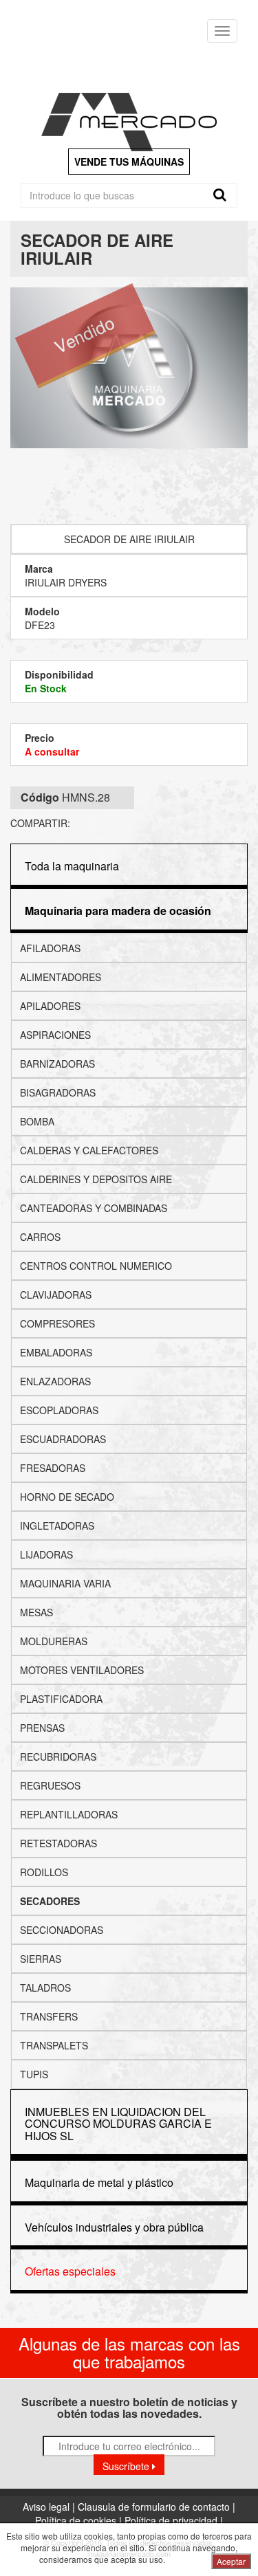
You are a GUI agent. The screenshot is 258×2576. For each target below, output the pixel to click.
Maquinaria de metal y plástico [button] (99, 2182)
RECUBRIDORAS (58, 1757)
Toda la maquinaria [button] (72, 866)
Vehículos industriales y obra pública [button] (114, 2227)
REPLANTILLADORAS (69, 1814)
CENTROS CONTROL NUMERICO (96, 1266)
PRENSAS (42, 1728)
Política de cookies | (80, 2520)
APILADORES (50, 1006)
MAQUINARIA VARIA (65, 1583)
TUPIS (34, 2074)
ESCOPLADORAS (59, 1410)
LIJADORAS (46, 1554)
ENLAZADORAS (55, 1381)
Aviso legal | (50, 2507)
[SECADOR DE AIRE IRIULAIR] (129, 368)
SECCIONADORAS (62, 1930)
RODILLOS (44, 1872)
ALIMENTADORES (61, 977)
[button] (118, 911)
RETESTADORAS (58, 1843)
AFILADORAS (50, 948)
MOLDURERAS (54, 1641)
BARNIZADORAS (57, 1064)
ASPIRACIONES (55, 1035)
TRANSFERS (49, 2016)
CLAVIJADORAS (56, 1295)
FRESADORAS (53, 1468)
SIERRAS (41, 1959)
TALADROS (45, 1988)
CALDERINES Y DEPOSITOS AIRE (96, 1179)
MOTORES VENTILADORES (82, 1670)
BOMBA (37, 1121)
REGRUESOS (50, 1785)
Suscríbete (127, 2466)
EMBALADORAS (56, 1352)
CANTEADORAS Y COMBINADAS (94, 1208)
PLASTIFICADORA (61, 1699)
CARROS (40, 1237)
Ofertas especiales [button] (70, 2271)
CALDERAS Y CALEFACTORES (89, 1150)
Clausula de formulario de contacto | (157, 2507)
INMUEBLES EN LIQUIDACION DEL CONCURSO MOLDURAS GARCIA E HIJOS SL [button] (118, 2124)
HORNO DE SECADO (67, 1497)
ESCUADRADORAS (63, 1439)
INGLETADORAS (57, 1526)
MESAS (36, 1612)
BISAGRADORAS (58, 1092)
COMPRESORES (57, 1323)
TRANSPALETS (54, 2045)
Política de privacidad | (174, 2520)
